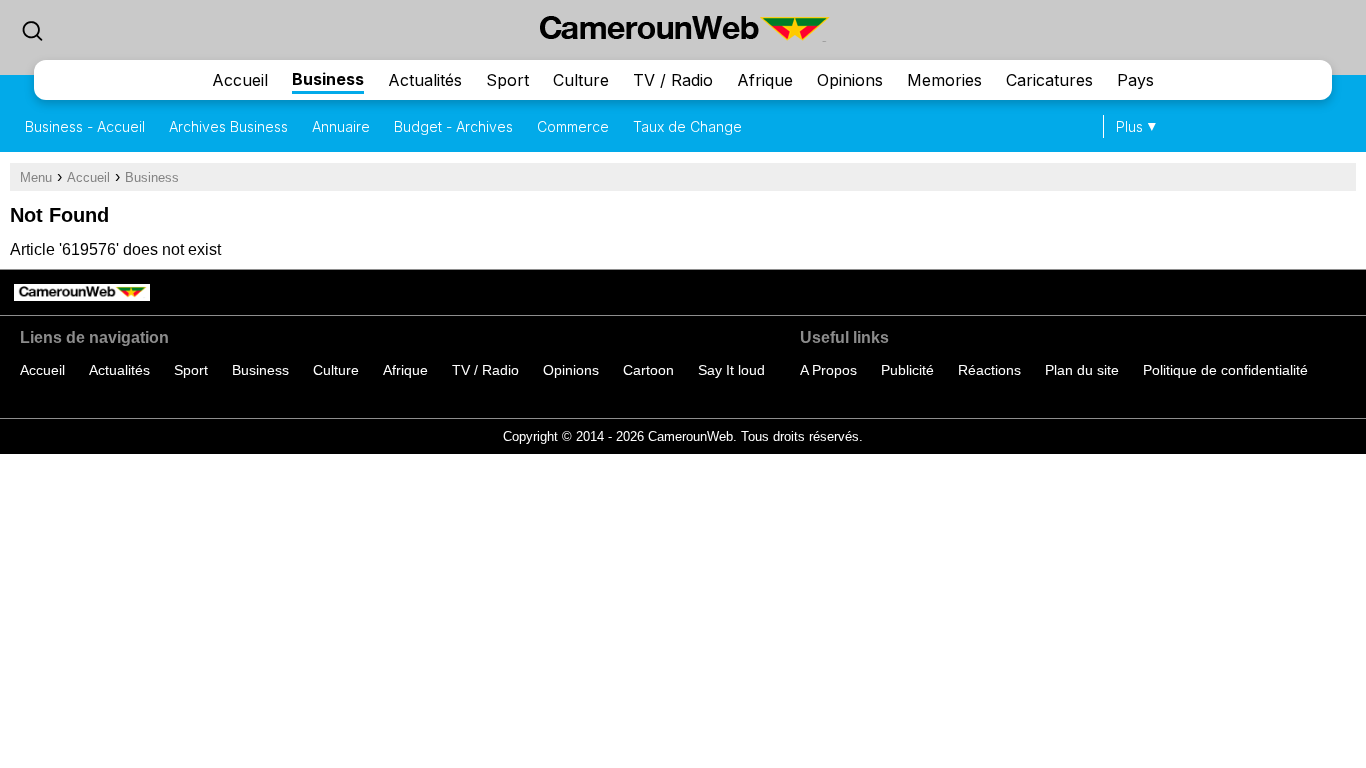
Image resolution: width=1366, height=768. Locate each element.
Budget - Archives (453, 126)
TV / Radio (673, 80)
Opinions (850, 80)
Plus (1129, 126)
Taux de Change (687, 126)
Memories (944, 80)
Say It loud (731, 370)
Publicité (907, 370)
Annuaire (341, 126)
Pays (1135, 80)
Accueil (240, 80)
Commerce (573, 126)
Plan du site (1082, 370)
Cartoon (648, 370)
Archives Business (228, 126)
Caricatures (1049, 80)
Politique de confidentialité (1225, 370)
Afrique (765, 80)
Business (328, 79)
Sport (507, 80)
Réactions (989, 370)
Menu (36, 177)
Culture (581, 80)
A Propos (828, 370)
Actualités (425, 80)
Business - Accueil (85, 126)
